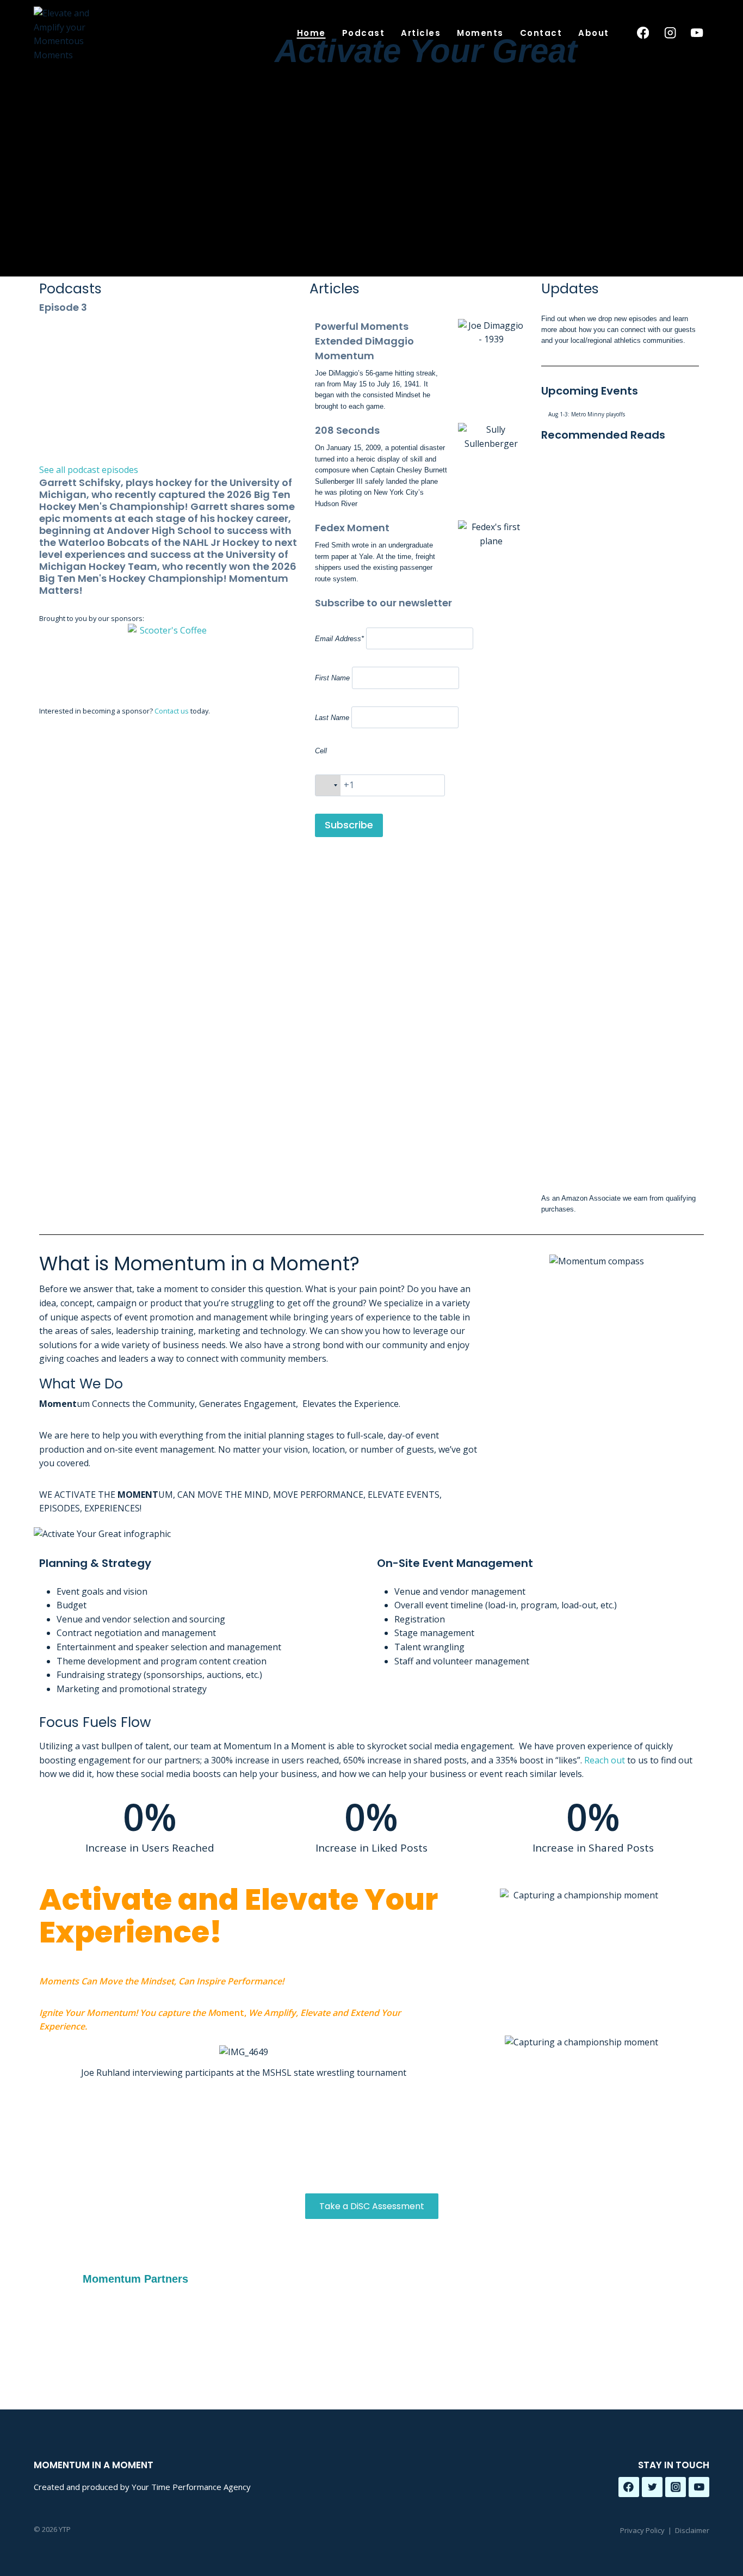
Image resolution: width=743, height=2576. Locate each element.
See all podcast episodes (89, 470)
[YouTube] (697, 33)
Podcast (364, 33)
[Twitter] (652, 2487)
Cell (321, 751)
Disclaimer (692, 2530)
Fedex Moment (352, 528)
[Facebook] (643, 33)
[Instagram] (670, 33)
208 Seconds (347, 430)
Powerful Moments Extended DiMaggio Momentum (364, 341)
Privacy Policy (642, 2530)
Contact (541, 33)
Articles (421, 33)
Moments (480, 33)
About (594, 33)
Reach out (605, 1760)
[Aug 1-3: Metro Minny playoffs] (623, 414)
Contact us (172, 711)
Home (311, 33)
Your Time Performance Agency (191, 2487)
